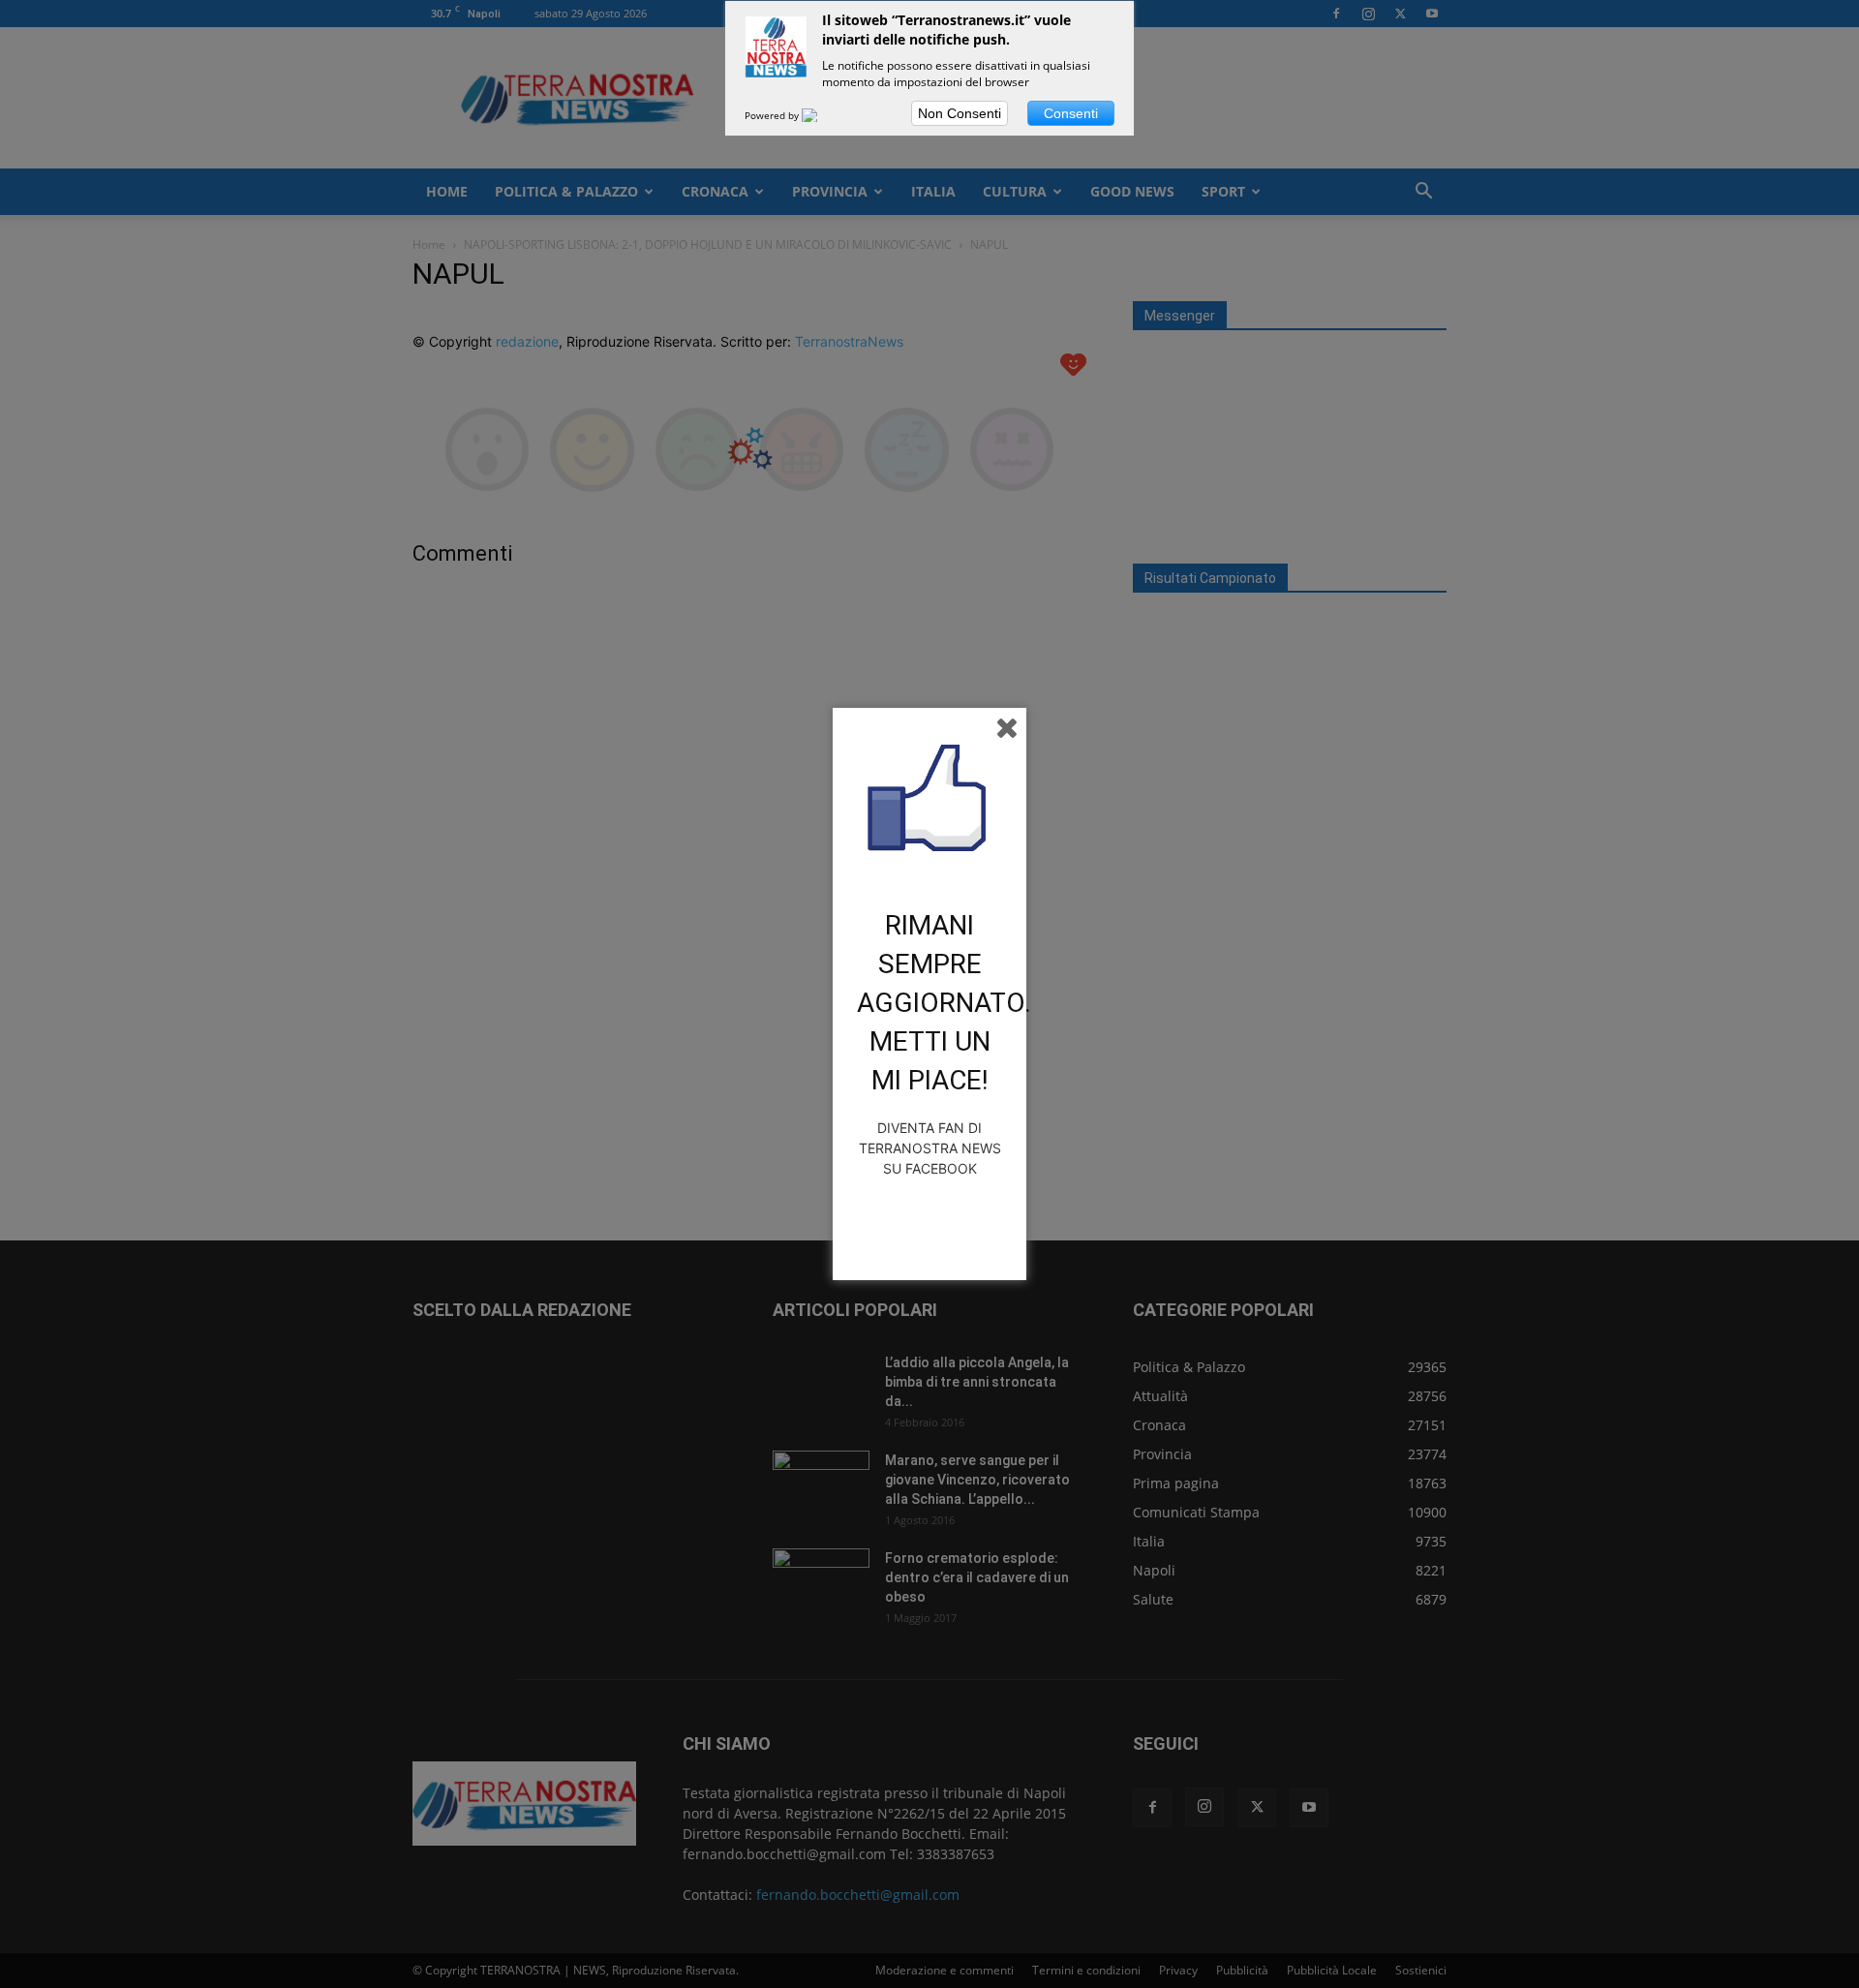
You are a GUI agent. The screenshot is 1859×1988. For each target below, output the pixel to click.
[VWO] (821, 115)
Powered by (773, 115)
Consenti (1071, 113)
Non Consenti (960, 113)
